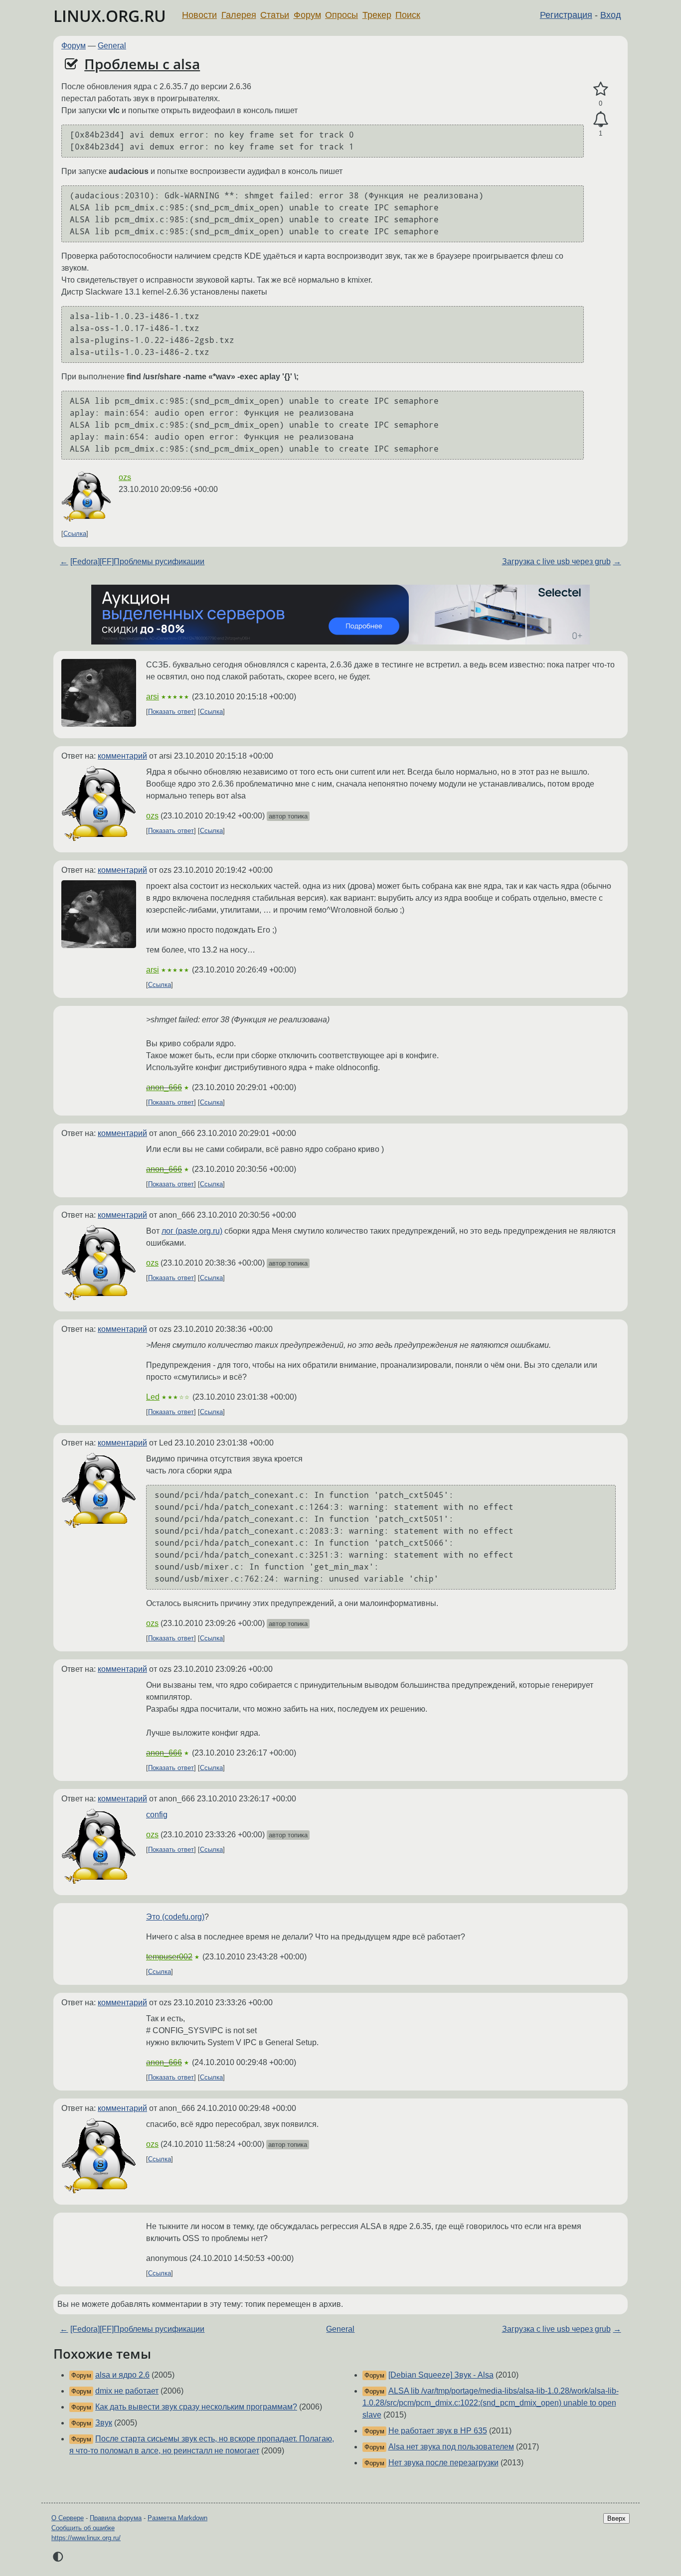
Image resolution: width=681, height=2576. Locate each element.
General (112, 46)
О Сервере (68, 2518)
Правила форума (116, 2518)
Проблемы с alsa (142, 64)
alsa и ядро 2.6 (122, 2375)
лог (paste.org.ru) (192, 1231)
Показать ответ (171, 712)
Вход (611, 15)
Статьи (275, 15)
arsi (153, 697)
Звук (104, 2423)
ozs (125, 477)
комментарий (122, 756)
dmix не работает (127, 2391)
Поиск (408, 15)
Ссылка (75, 534)
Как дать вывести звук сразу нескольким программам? (196, 2407)
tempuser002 (169, 1957)
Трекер (377, 15)
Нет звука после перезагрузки (443, 2463)
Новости (199, 15)
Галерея (239, 15)
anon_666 (164, 1087)
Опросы (341, 15)
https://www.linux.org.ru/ (86, 2538)
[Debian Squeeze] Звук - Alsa (441, 2375)
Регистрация (566, 15)
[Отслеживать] (600, 120)
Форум (307, 15)
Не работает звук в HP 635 (438, 2431)
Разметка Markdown (177, 2518)
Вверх (616, 2518)
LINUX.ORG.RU (110, 16)
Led (153, 1397)
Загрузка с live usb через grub (556, 562)
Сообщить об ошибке (83, 2528)
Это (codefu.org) (175, 1917)
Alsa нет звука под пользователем (451, 2447)
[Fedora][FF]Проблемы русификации (137, 562)
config (157, 1815)
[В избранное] (600, 89)
